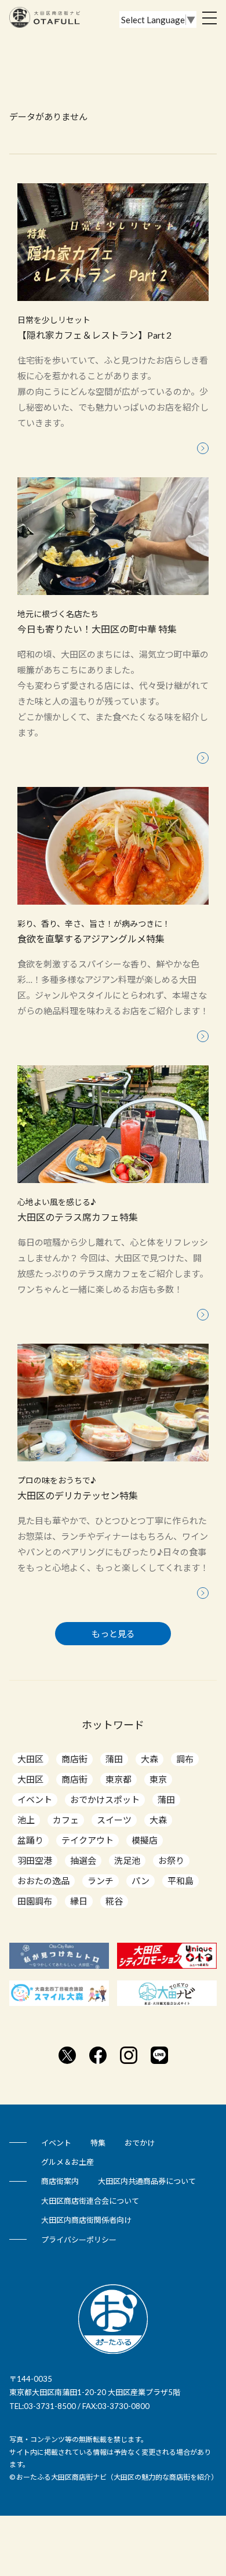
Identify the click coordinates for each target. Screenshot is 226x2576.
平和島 (181, 1881)
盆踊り (30, 1840)
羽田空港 (35, 1860)
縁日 (79, 1901)
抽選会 (83, 1860)
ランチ (101, 1881)
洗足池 (127, 1860)
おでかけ (140, 2143)
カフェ (66, 1820)
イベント (35, 1799)
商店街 (74, 1759)
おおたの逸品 (43, 1881)
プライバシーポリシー (79, 2240)
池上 (26, 1820)
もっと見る (113, 1634)
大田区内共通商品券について (147, 2181)
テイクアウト (88, 1840)
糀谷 (114, 1901)
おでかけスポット (105, 1799)
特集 (98, 2143)
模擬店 (145, 1840)
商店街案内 (60, 2181)
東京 (158, 1779)
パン (141, 1881)
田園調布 (35, 1901)
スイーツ (114, 1820)
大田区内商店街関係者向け (86, 2220)
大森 (150, 1759)
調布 (185, 1759)
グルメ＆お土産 (68, 2162)
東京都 (119, 1779)
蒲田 (114, 1759)
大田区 (30, 1759)
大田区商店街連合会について (90, 2201)
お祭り (171, 1860)
